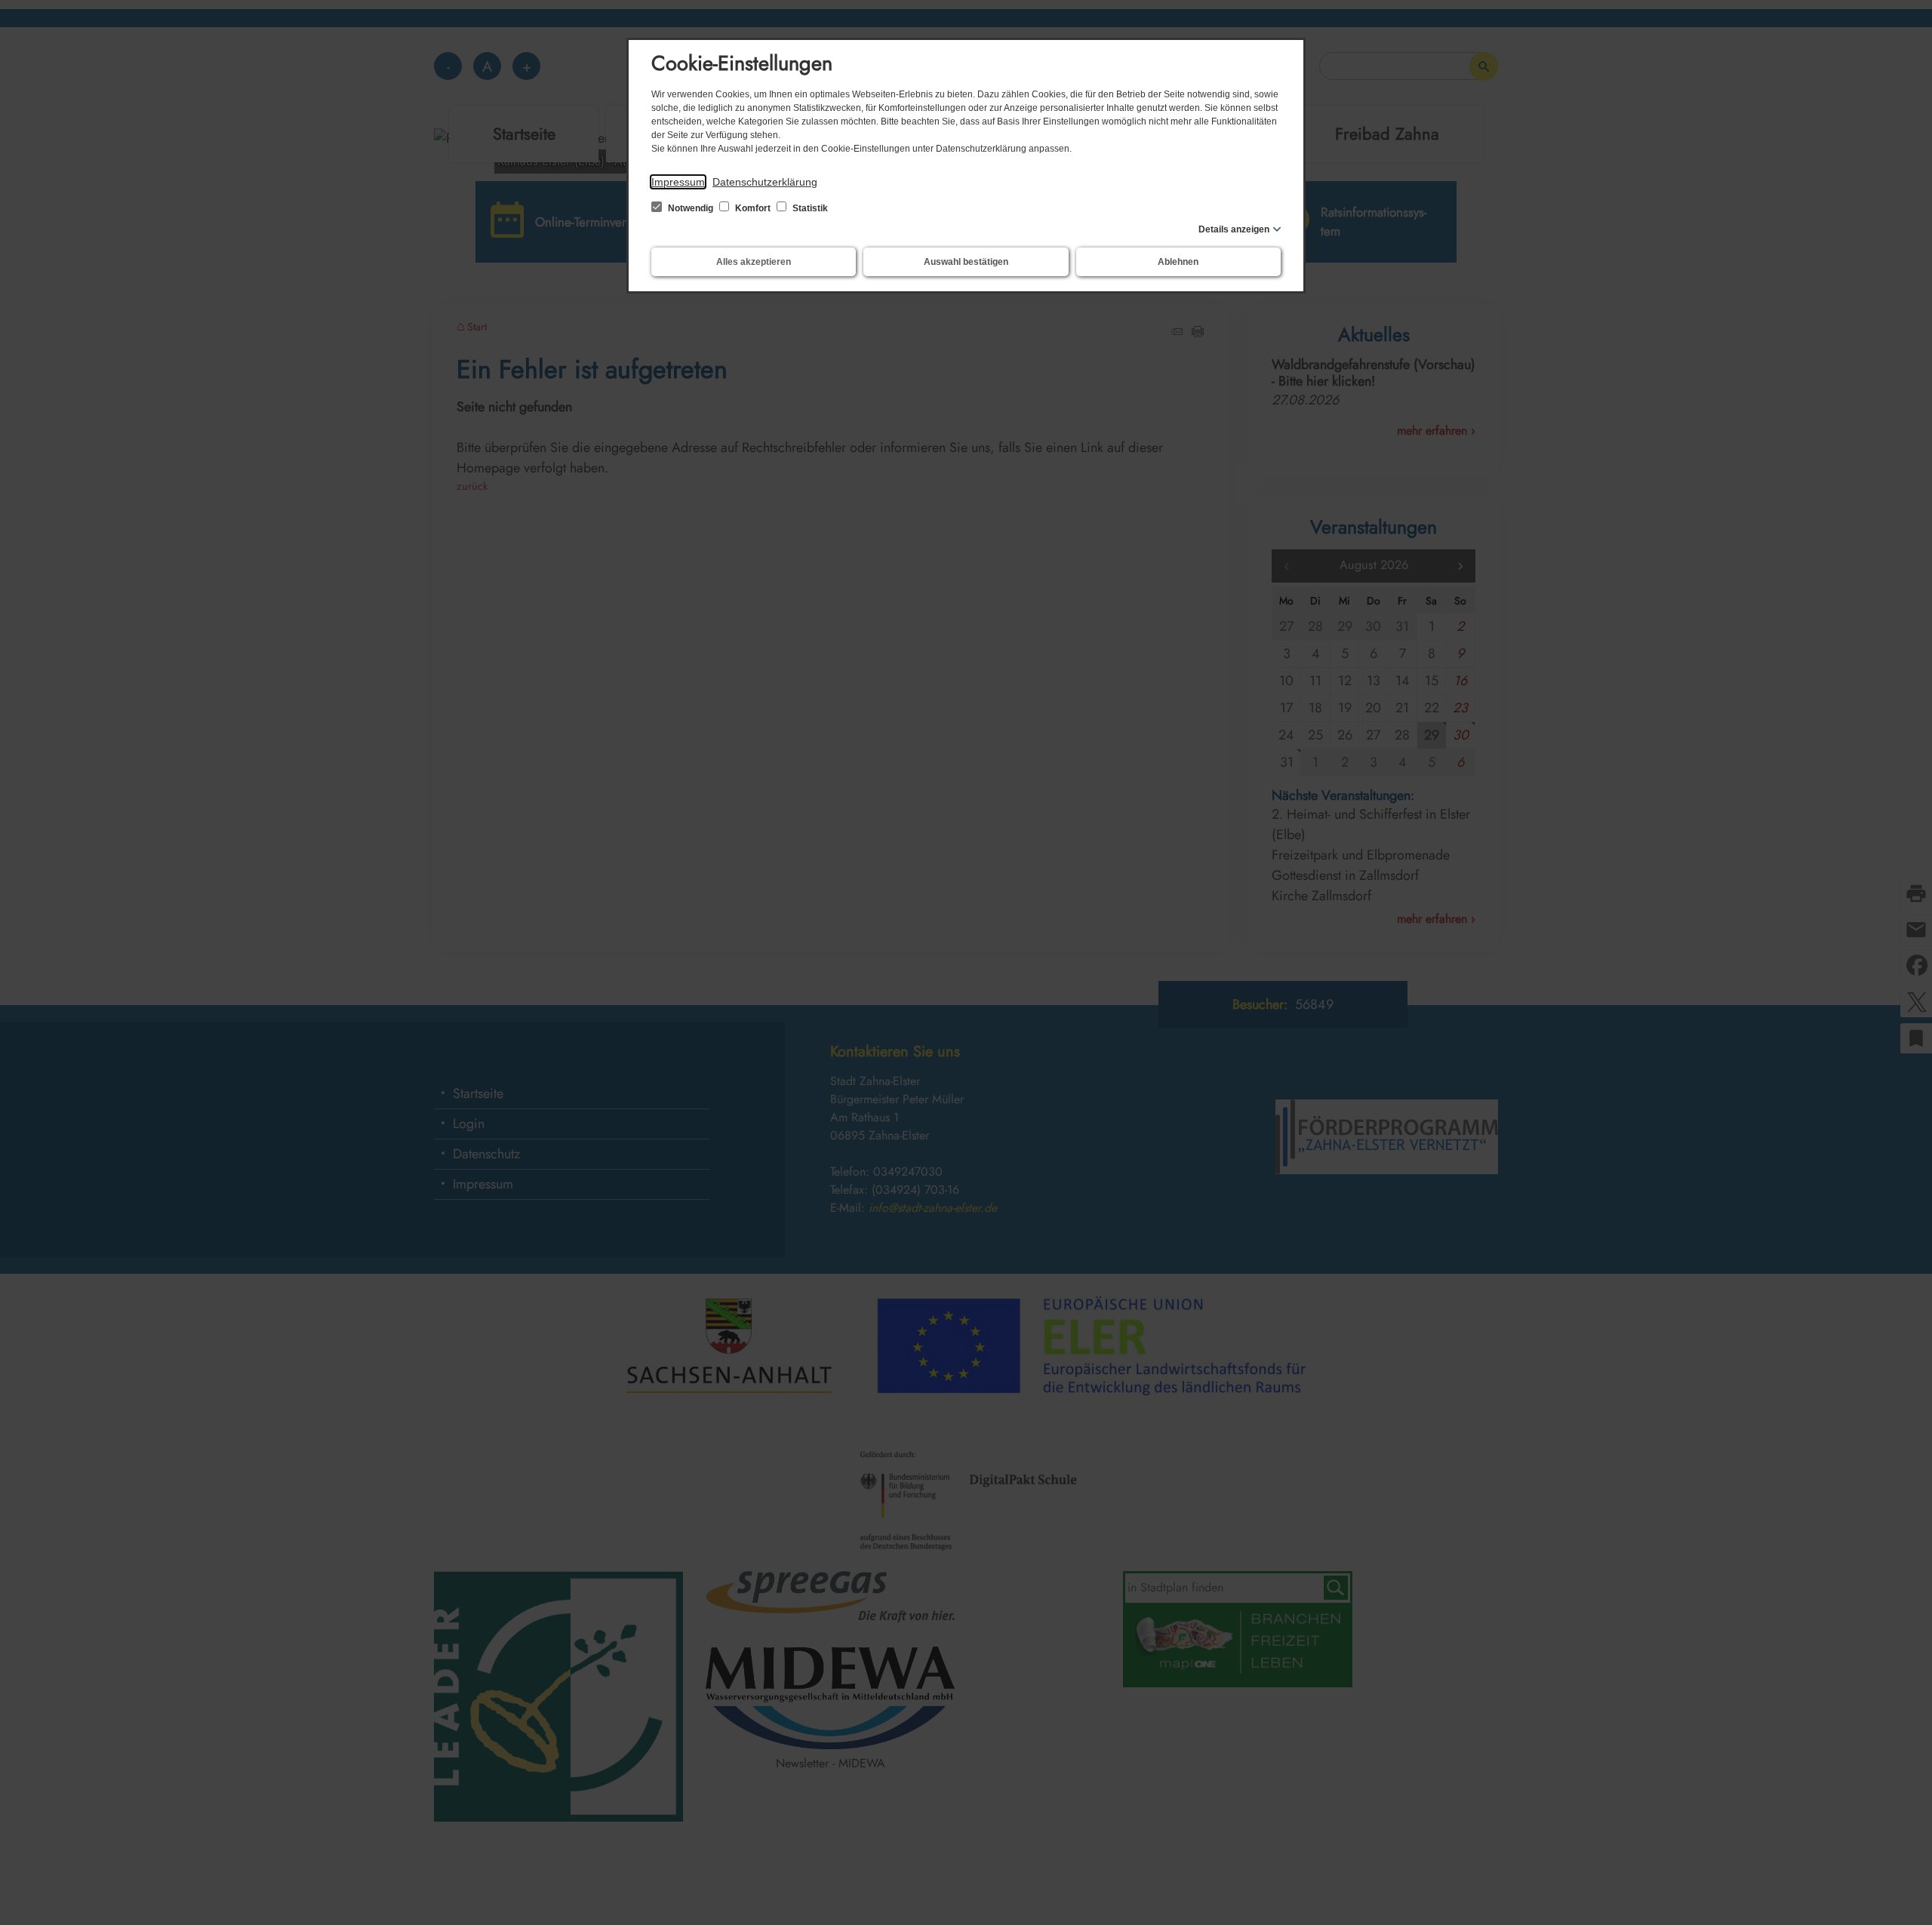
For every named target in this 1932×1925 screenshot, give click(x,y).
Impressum (678, 182)
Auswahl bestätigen (966, 262)
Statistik (809, 208)
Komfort (753, 208)
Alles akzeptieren (754, 262)
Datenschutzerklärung (765, 182)
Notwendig (691, 208)
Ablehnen (1178, 262)
